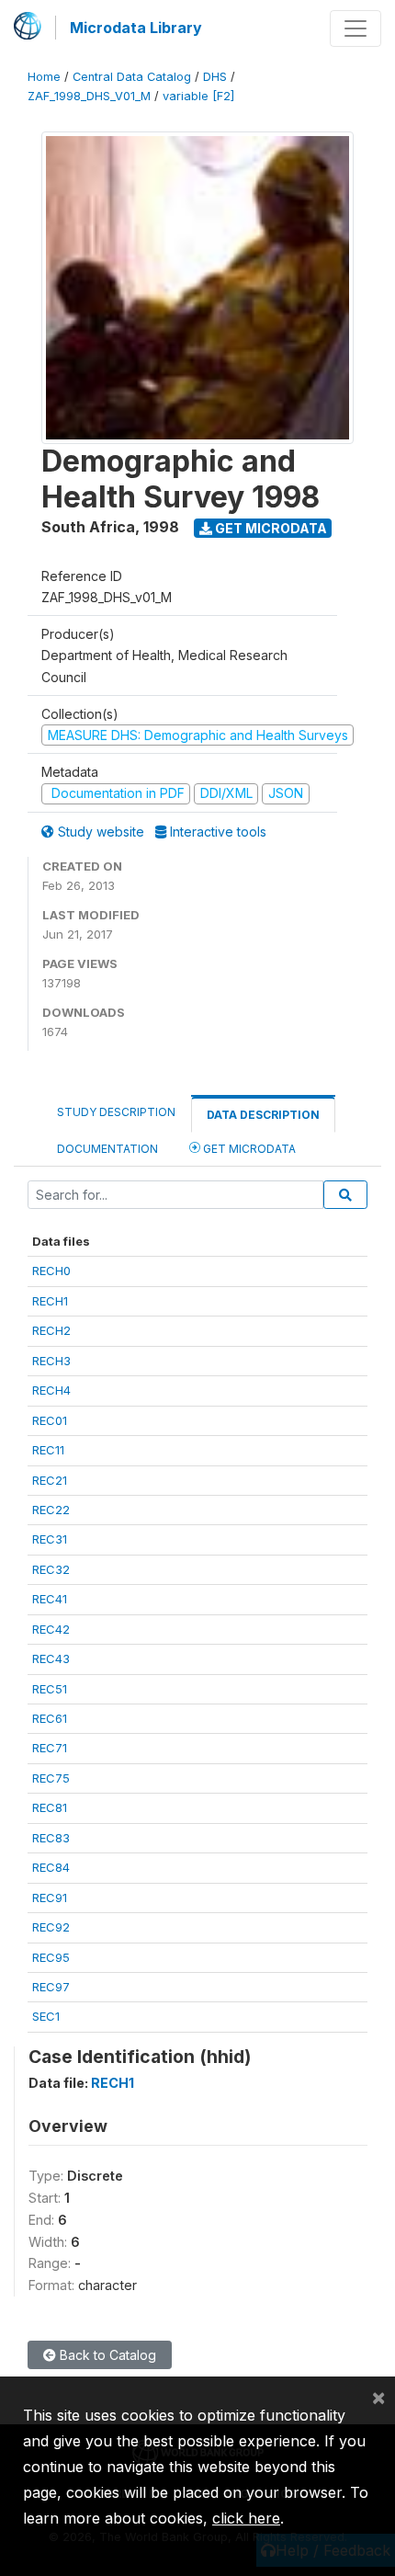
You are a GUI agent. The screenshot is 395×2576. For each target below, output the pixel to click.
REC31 (50, 1539)
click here (246, 2518)
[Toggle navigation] (355, 28)
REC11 (48, 1450)
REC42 (51, 1629)
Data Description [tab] (263, 1115)
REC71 (50, 1748)
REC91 (50, 1898)
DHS (215, 77)
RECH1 (50, 1301)
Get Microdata (270, 528)
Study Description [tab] (116, 1112)
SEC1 (46, 2016)
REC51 (50, 1689)
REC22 (51, 1510)
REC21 (50, 1480)
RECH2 (51, 1330)
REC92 (51, 1927)
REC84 (51, 1867)
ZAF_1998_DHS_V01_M (89, 96)
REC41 (50, 1599)
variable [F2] (198, 96)
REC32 (51, 1569)
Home (44, 77)
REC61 (50, 1718)
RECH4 (51, 1390)
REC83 (51, 1838)
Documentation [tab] (107, 1149)
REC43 (51, 1658)
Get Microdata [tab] (248, 1149)
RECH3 (51, 1361)
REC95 (51, 1957)
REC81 (50, 1807)
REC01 (50, 1420)
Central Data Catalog (132, 77)
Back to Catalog (106, 2355)
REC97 (51, 1987)
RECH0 (51, 1271)
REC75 (51, 1778)
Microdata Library (136, 28)
